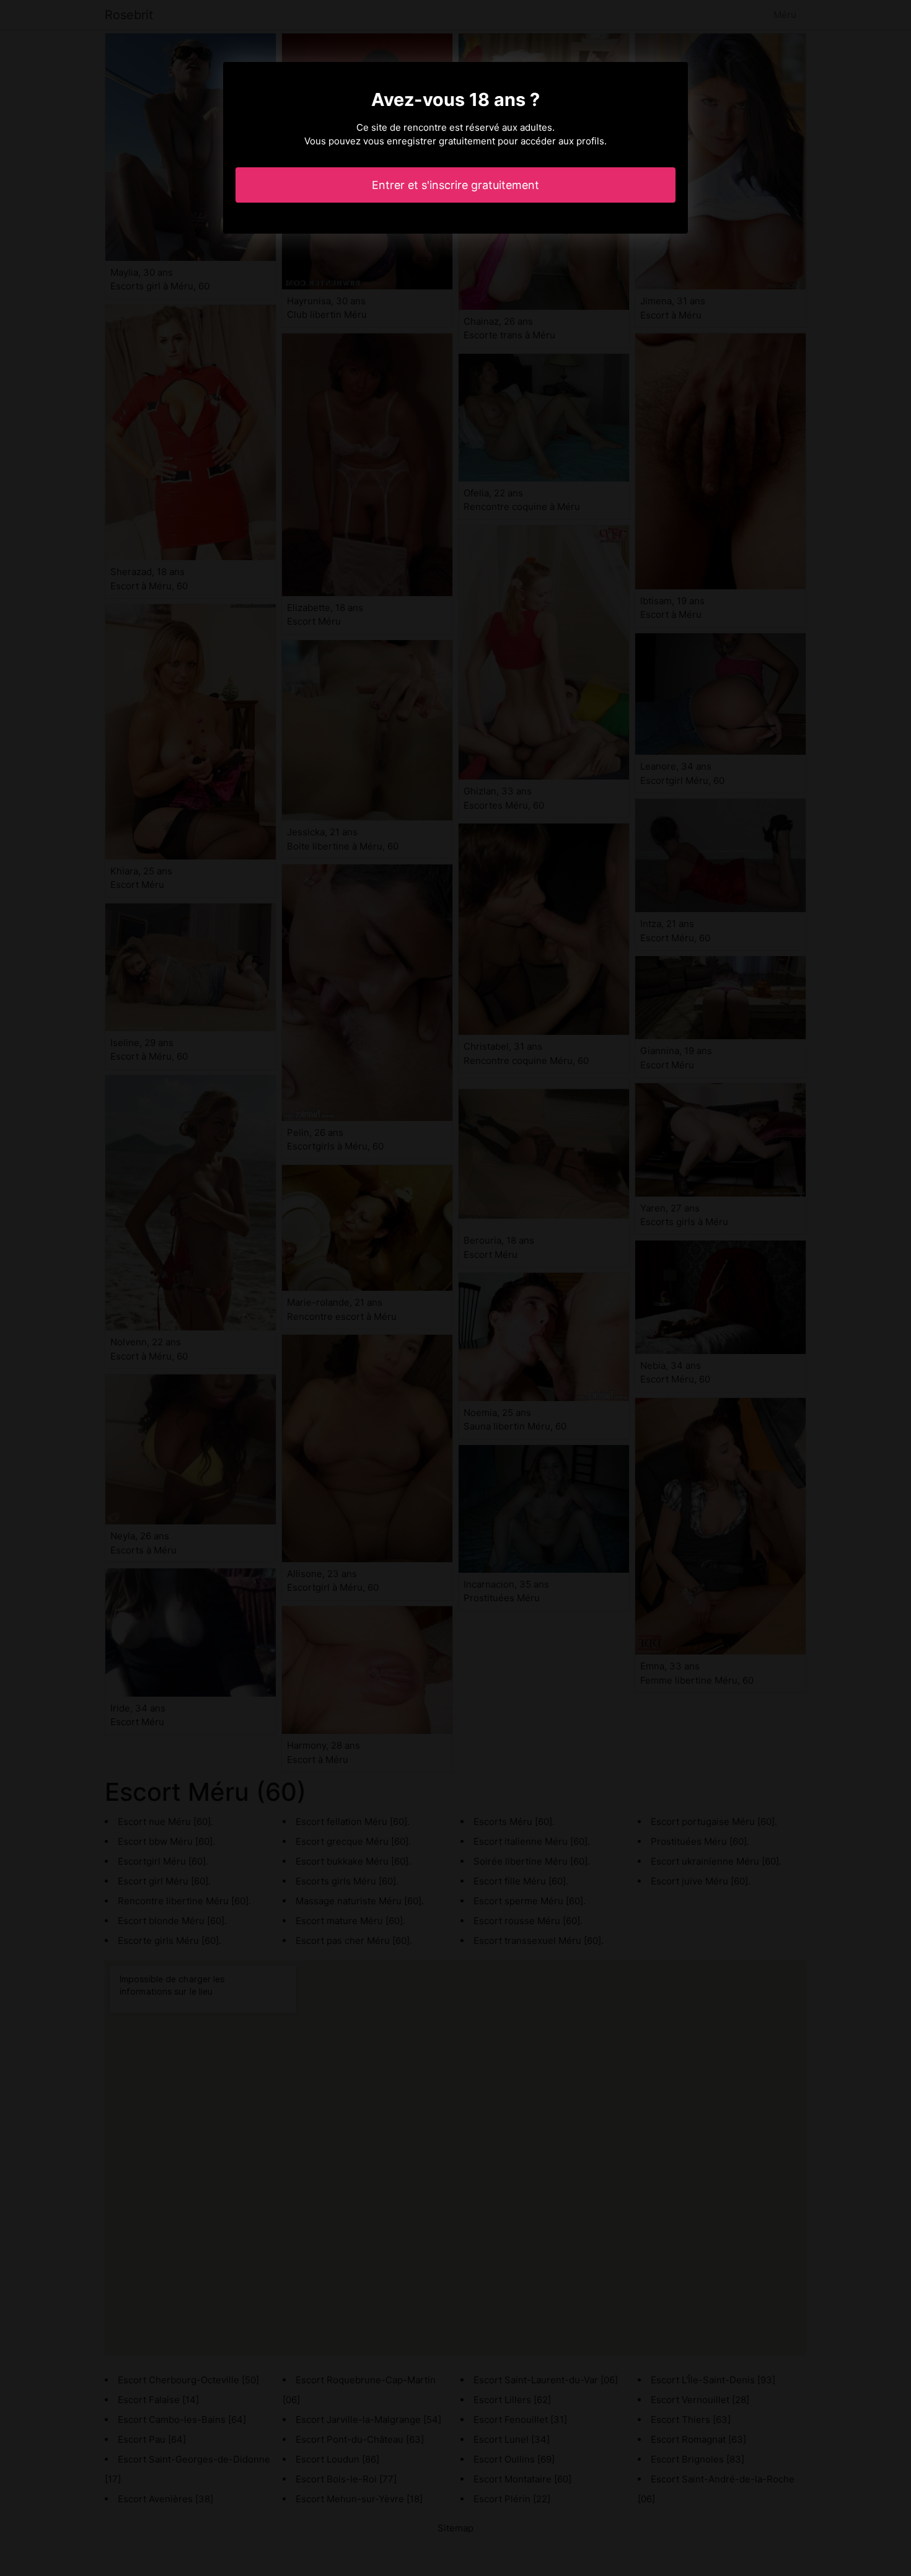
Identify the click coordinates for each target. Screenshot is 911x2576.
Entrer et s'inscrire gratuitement (455, 185)
